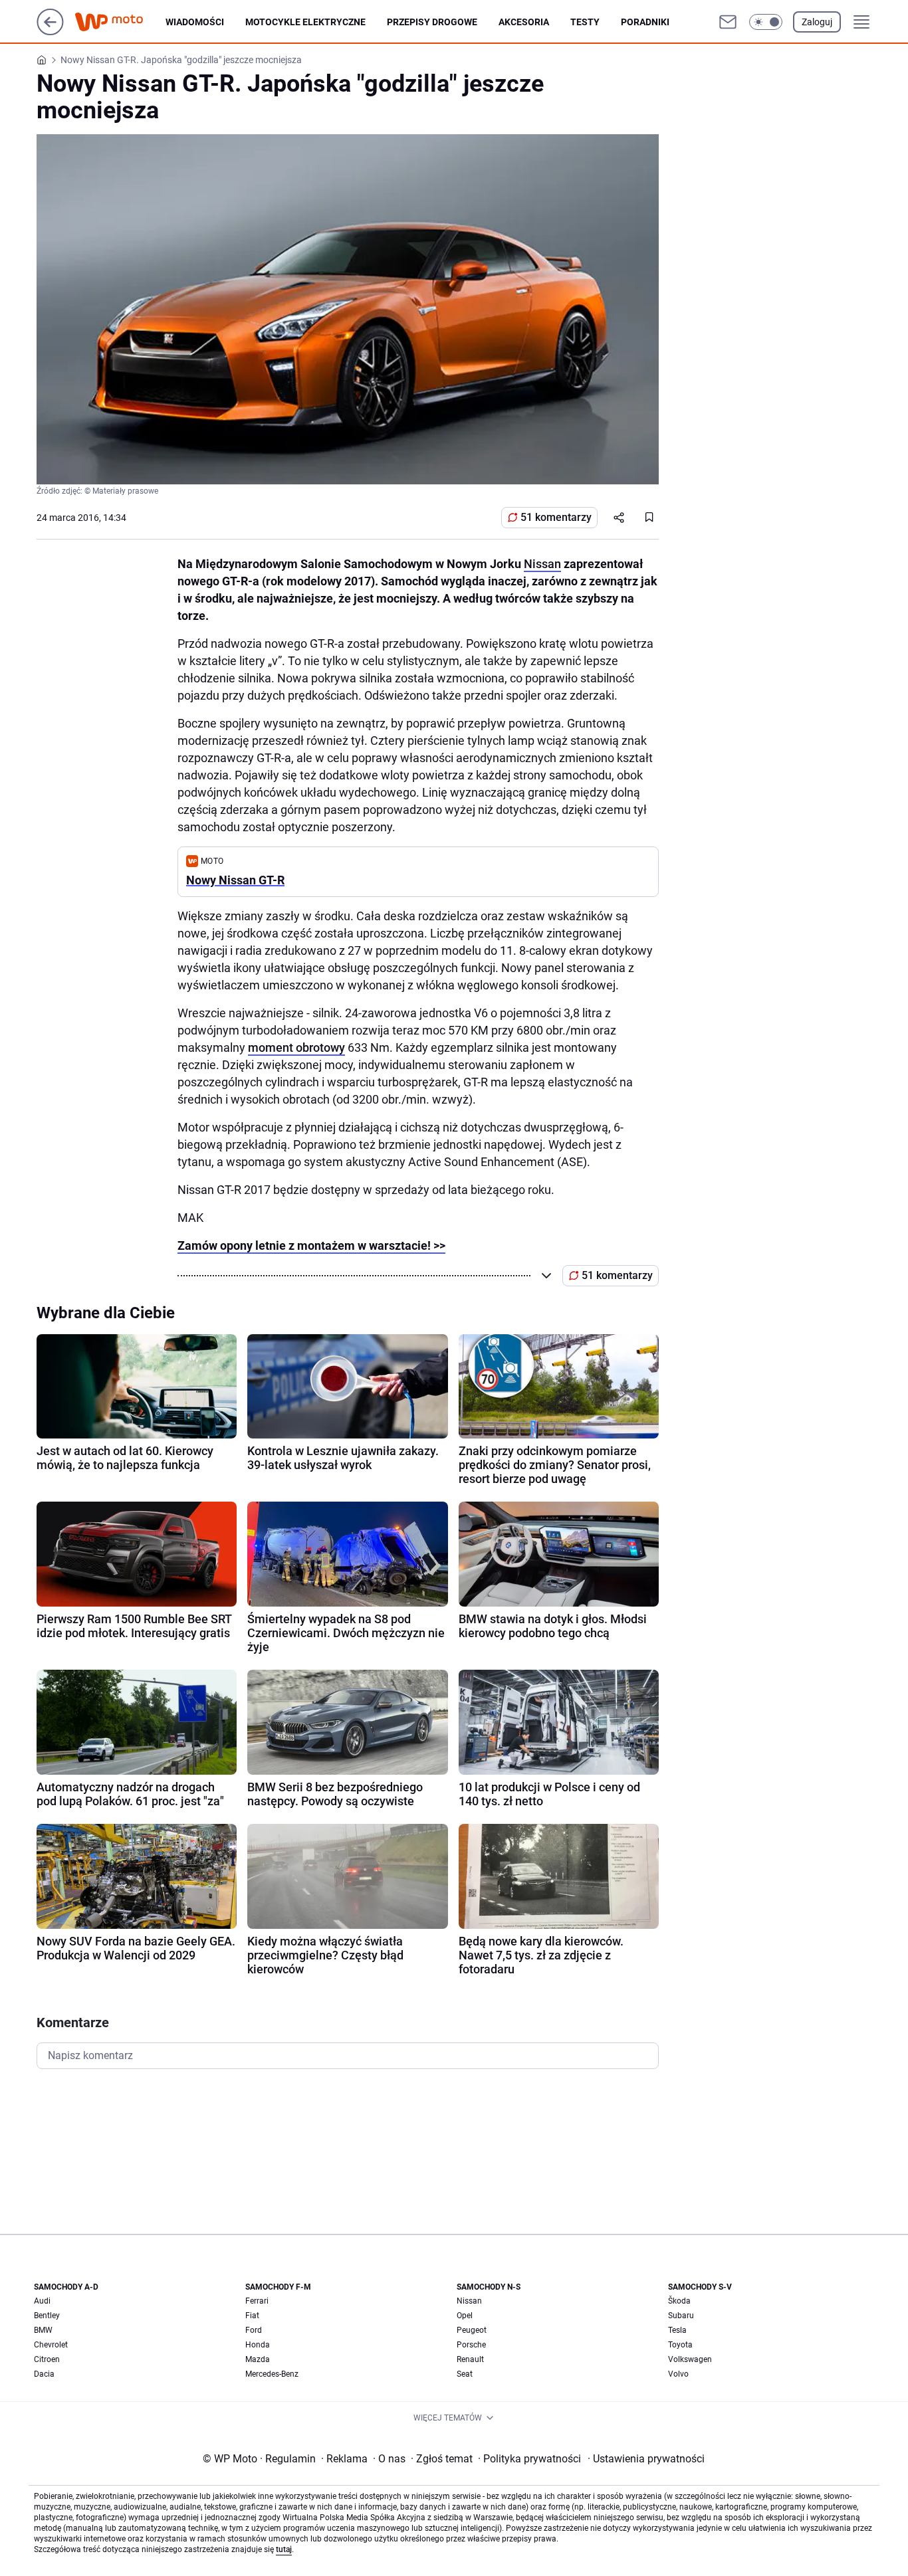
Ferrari (257, 2301)
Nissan (542, 564)
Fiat (252, 2316)
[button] (766, 22)
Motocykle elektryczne (305, 22)
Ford (254, 2330)
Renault (470, 2359)
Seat (465, 2374)
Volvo (678, 2374)
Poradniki (645, 22)
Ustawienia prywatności (646, 2459)
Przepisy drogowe (432, 22)
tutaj (284, 2549)
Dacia (44, 2374)
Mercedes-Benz (272, 2374)
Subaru (681, 2316)
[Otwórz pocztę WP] (728, 22)
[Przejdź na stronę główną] (50, 32)
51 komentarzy (556, 517)
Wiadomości (195, 22)
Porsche (471, 2345)
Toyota (680, 2345)
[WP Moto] (120, 22)
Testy (585, 22)
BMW (43, 2330)
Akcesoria (524, 22)
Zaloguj (817, 22)
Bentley (47, 2316)
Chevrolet (51, 2345)
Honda (258, 2345)
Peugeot (472, 2330)
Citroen (47, 2359)
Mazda (258, 2359)
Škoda (679, 2301)
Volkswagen (690, 2359)
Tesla (677, 2330)
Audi (42, 2301)
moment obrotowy (296, 1047)
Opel (465, 2316)
